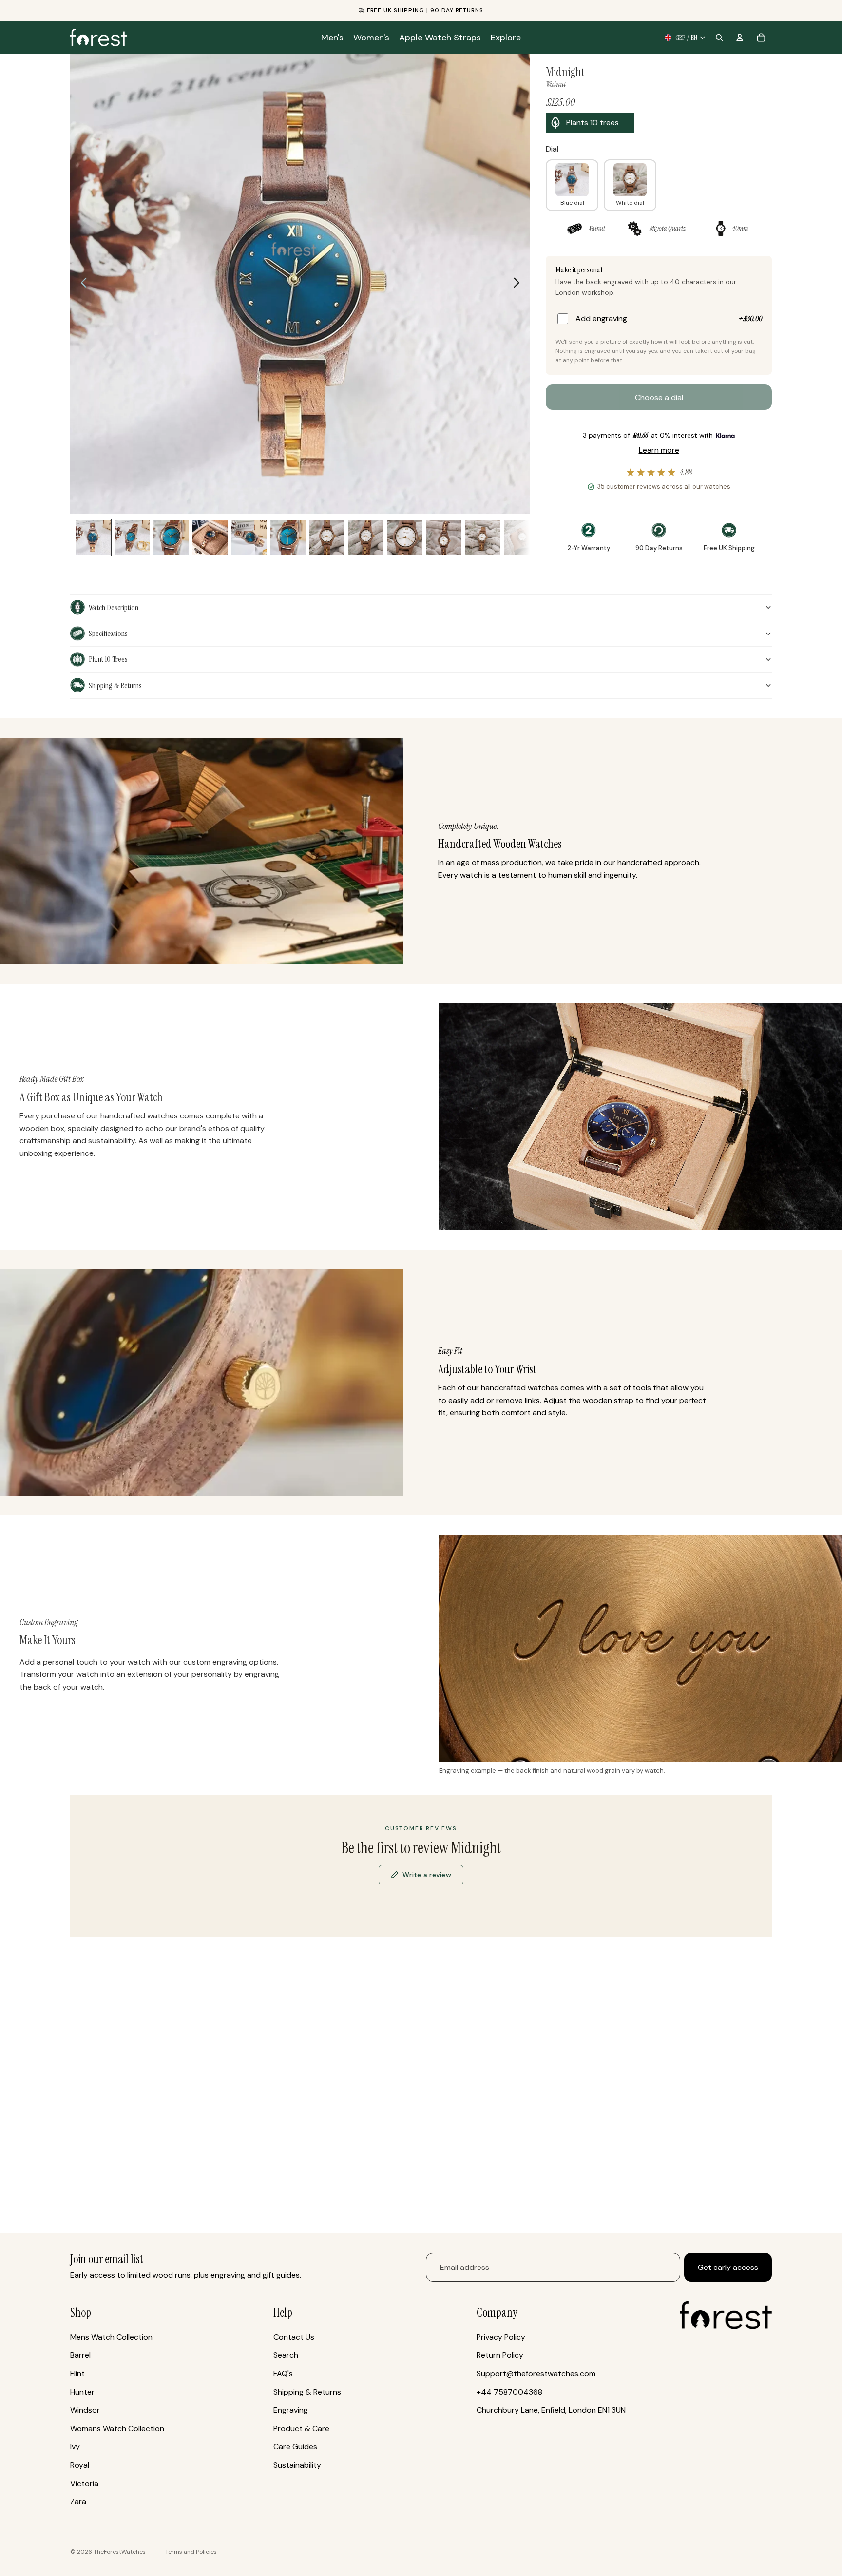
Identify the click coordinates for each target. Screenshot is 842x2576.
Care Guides (295, 2447)
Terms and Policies (191, 2552)
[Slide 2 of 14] (132, 538)
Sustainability (297, 2465)
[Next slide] (519, 284)
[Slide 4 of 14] (171, 538)
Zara (78, 2502)
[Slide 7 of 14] (288, 538)
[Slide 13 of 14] (483, 538)
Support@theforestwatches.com (536, 2374)
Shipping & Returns (115, 685)
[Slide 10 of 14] (366, 538)
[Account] (740, 38)
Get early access (728, 2267)
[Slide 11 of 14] (405, 538)
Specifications (108, 633)
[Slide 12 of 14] (444, 538)
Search (286, 2355)
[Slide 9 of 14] (327, 538)
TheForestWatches (120, 2552)
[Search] (719, 38)
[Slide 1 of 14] (93, 538)
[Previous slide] (81, 284)
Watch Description (114, 607)
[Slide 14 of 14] (522, 538)
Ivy (75, 2447)
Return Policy (500, 2355)
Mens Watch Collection (111, 2337)
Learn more (659, 450)
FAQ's (283, 2374)
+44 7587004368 (509, 2392)
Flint (77, 2374)
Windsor (85, 2410)
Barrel (80, 2355)
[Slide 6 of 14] (249, 538)
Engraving (291, 2410)
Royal (80, 2465)
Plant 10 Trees (108, 659)
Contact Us (294, 2337)
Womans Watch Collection (117, 2429)
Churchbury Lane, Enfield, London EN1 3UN (551, 2410)
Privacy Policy (501, 2337)
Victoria (84, 2484)
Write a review (427, 1875)
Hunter (82, 2392)
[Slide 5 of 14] (210, 538)
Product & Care (301, 2429)
